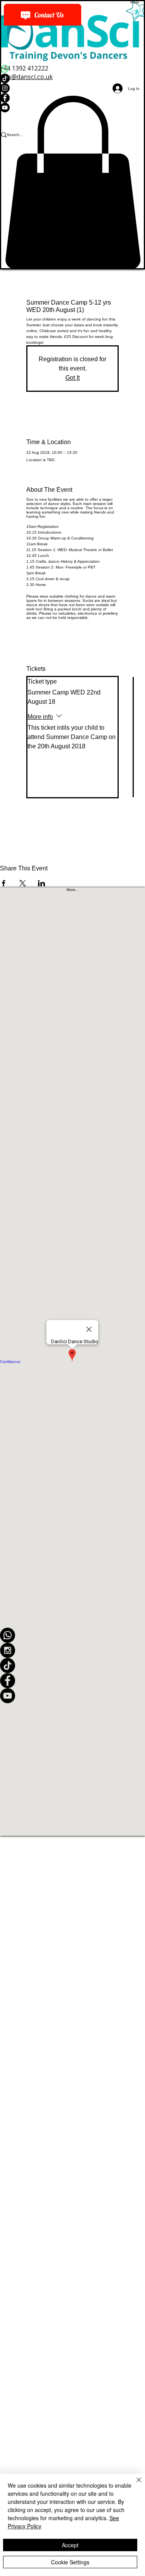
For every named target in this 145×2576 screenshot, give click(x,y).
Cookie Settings (70, 2562)
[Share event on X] (23, 883)
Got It (72, 378)
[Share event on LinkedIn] (42, 883)
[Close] (134, 2485)
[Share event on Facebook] (4, 883)
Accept (70, 2545)
